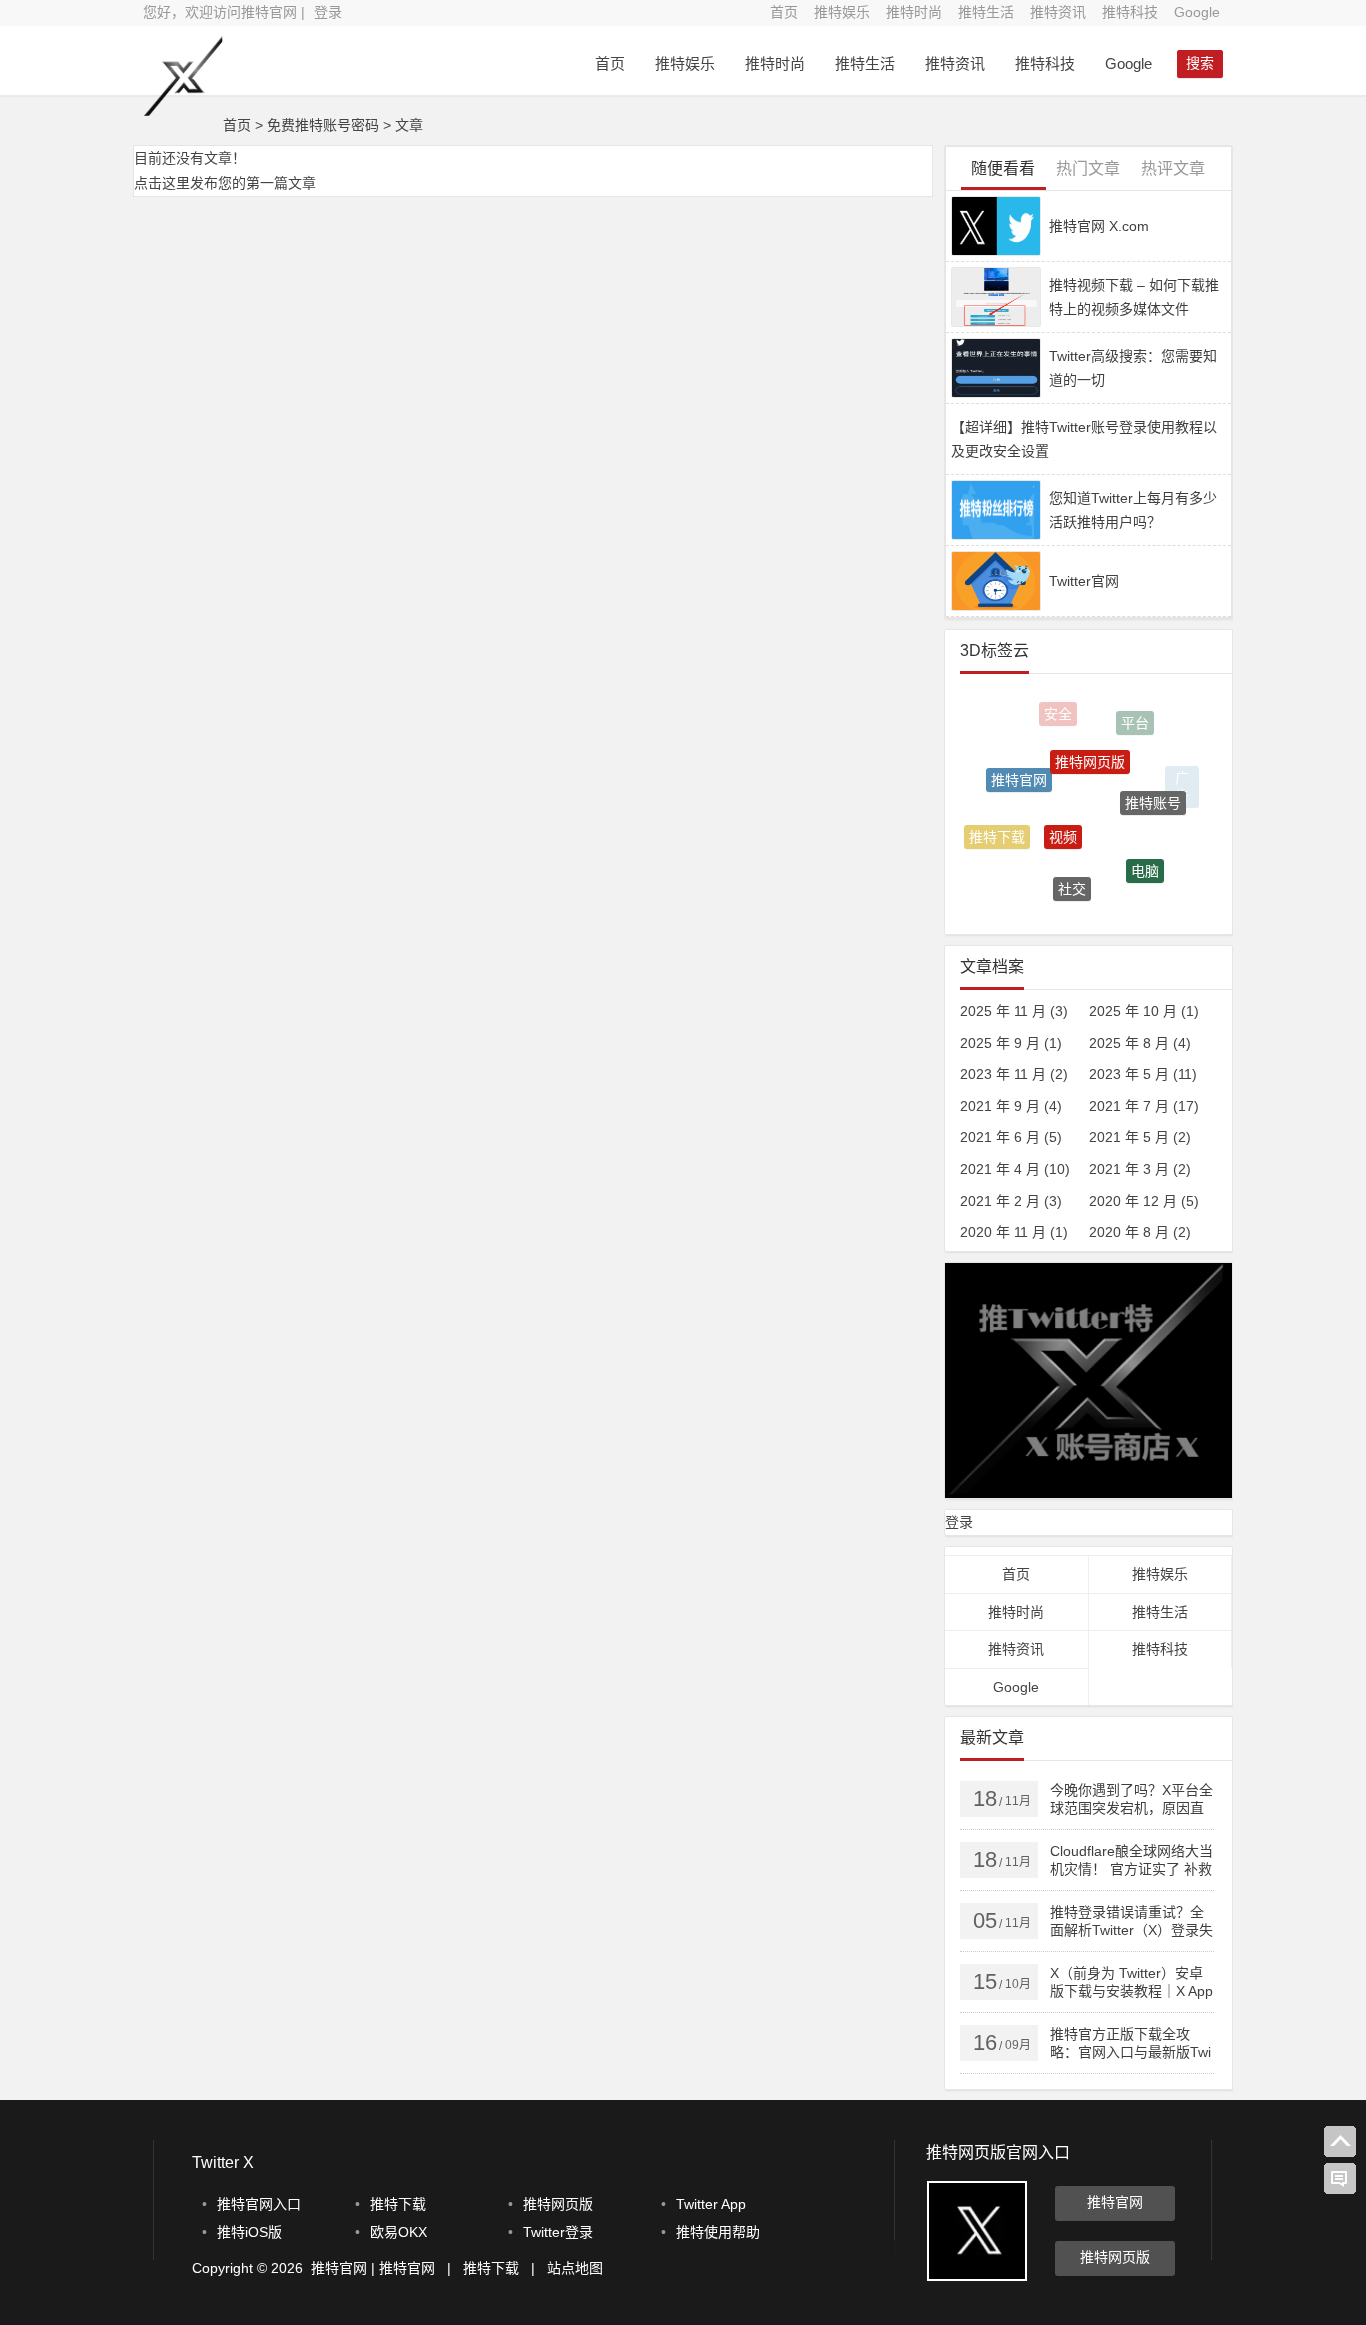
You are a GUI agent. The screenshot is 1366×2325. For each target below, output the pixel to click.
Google (1197, 12)
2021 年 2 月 (1000, 1201)
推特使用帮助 (718, 2232)
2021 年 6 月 (1000, 1137)
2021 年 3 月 (1129, 1169)
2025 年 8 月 (1129, 1043)
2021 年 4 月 (1000, 1169)
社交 (1072, 876)
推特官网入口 (259, 2204)
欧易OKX (398, 2232)
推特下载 (997, 831)
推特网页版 (1090, 742)
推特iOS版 (249, 2232)
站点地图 (575, 2268)
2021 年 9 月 (1000, 1106)
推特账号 (1153, 786)
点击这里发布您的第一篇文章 (225, 183)
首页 (784, 12)
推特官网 (1019, 765)
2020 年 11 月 (1003, 1232)
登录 (328, 12)
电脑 (1145, 859)
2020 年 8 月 (1129, 1232)
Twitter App (711, 2204)
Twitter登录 (558, 2232)
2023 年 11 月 (1003, 1074)
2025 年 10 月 (1133, 1011)
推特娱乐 (842, 12)
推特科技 (1130, 12)
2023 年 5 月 (1129, 1074)
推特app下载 (1038, 890)
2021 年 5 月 (1129, 1137)
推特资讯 (1058, 12)
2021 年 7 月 (1129, 1106)
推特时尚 (914, 12)
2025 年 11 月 (1003, 1011)
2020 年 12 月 (1133, 1201)
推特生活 (986, 12)
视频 (1063, 815)
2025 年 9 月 (1000, 1043)
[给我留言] (1340, 2179)
